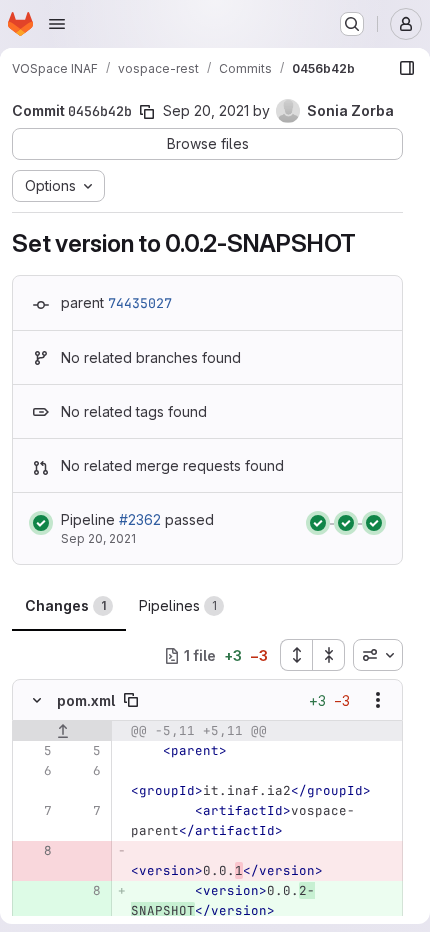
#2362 (140, 519)
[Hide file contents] (37, 700)
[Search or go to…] (352, 24)
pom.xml (86, 700)
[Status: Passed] (41, 523)
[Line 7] (35, 811)
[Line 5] (35, 751)
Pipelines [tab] (178, 605)
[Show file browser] (407, 68)
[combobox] (378, 655)
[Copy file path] (131, 700)
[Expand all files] (296, 655)
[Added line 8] (84, 891)
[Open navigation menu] (57, 24)
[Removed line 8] (35, 851)
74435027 (140, 303)
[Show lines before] (62, 731)
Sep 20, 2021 (206, 110)
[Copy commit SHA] (147, 112)
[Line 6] (35, 771)
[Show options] (378, 700)
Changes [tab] (65, 605)
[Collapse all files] (329, 655)
